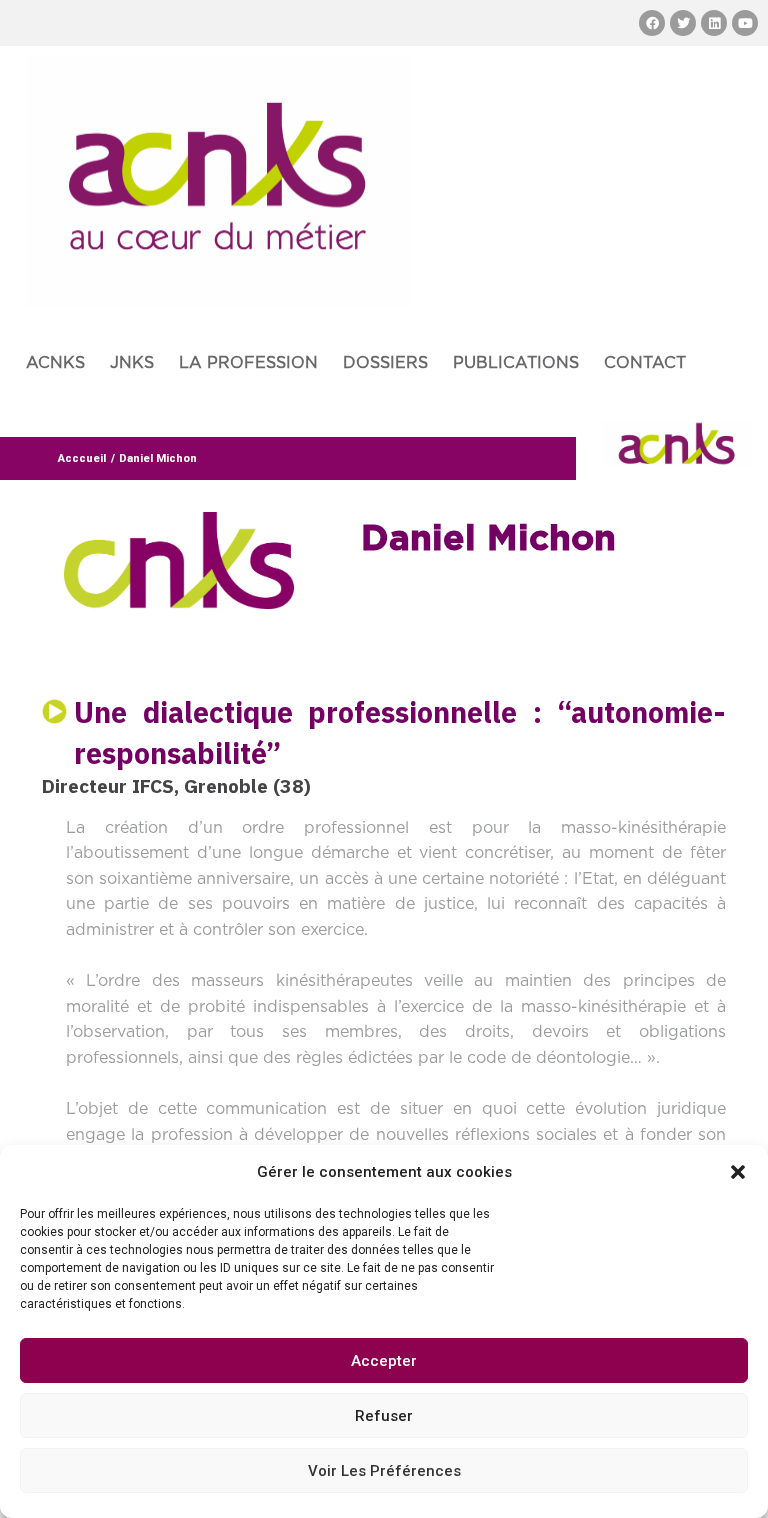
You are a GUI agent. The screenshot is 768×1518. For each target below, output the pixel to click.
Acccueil (82, 458)
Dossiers (385, 363)
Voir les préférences (384, 1471)
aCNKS (55, 363)
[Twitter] (683, 23)
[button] (738, 1172)
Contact (645, 363)
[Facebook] (652, 23)
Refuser (384, 1416)
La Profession (248, 363)
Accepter (384, 1361)
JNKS (132, 363)
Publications (516, 363)
